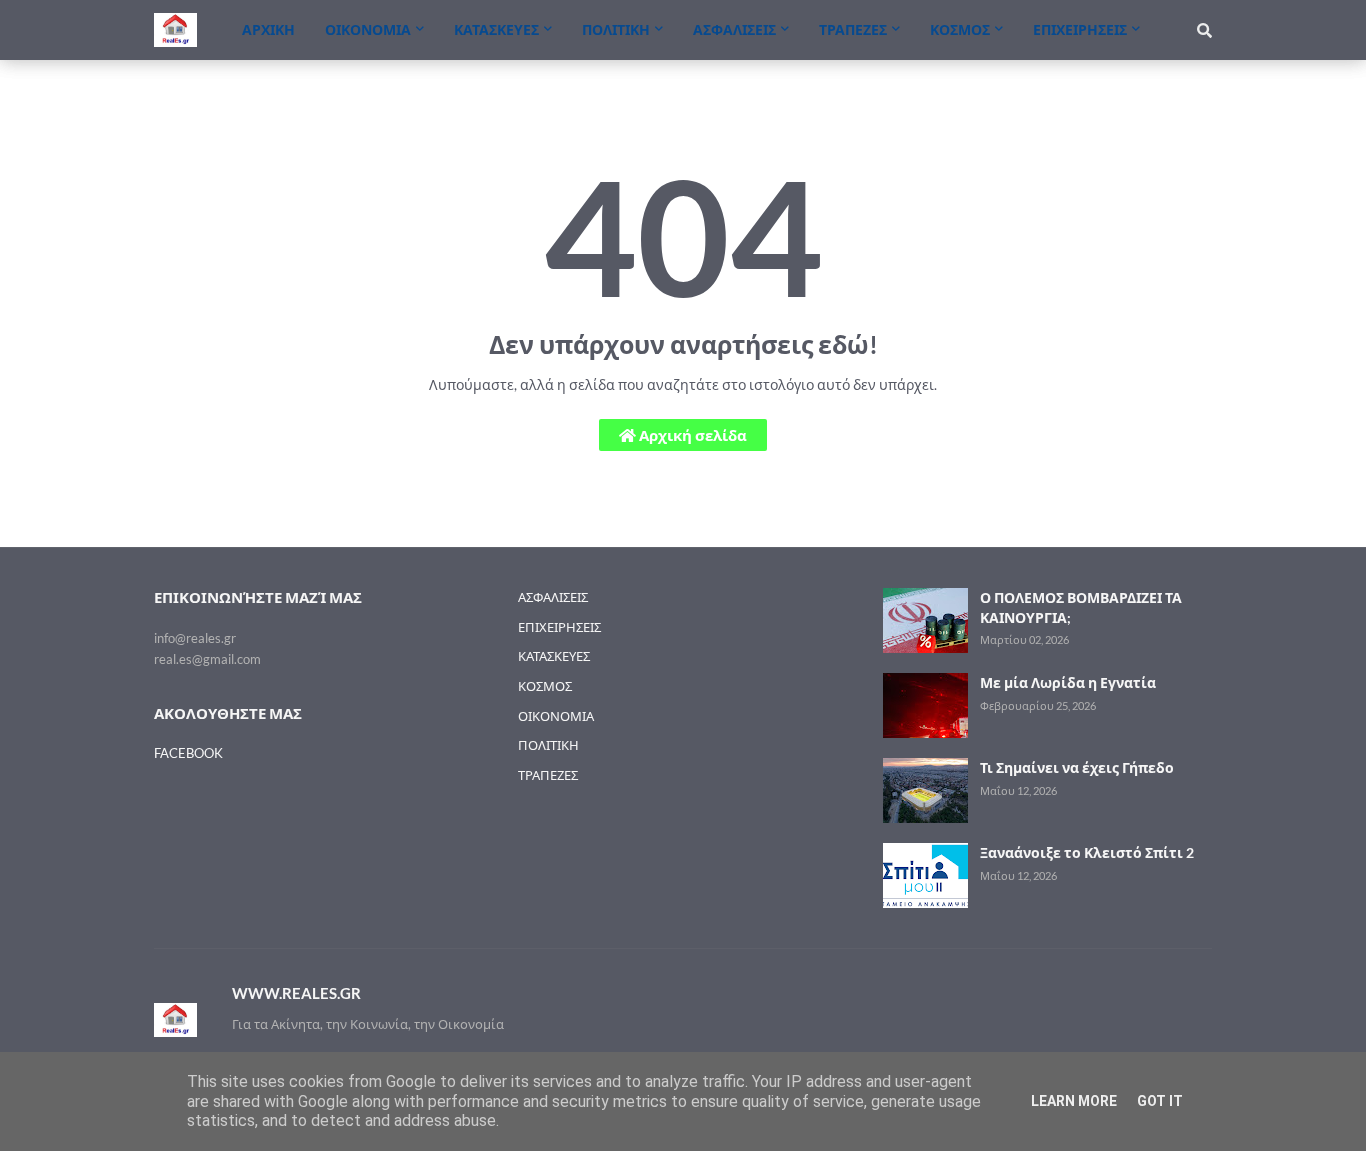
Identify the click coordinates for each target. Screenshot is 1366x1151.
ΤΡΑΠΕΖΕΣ (548, 775)
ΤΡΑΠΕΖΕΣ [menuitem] (853, 29)
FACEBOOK (188, 753)
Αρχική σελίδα (691, 435)
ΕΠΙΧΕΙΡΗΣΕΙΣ (559, 627)
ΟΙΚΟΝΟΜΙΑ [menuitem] (368, 29)
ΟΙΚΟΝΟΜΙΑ (556, 716)
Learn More (1074, 1101)
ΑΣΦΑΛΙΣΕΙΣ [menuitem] (734, 29)
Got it (1160, 1101)
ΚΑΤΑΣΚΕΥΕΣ (554, 656)
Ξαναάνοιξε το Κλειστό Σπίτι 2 (1087, 852)
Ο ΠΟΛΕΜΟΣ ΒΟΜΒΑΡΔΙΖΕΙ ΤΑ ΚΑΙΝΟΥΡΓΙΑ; (1081, 607)
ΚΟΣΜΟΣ (545, 686)
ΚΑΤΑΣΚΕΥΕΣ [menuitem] (496, 29)
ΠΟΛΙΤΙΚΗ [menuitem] (616, 29)
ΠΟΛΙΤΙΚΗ (548, 745)
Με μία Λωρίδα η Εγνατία (1068, 682)
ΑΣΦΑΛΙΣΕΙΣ (553, 597)
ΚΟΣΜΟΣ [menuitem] (960, 29)
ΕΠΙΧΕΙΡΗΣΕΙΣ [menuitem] (1080, 29)
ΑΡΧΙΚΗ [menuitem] (268, 29)
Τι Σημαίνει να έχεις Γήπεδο (1077, 767)
